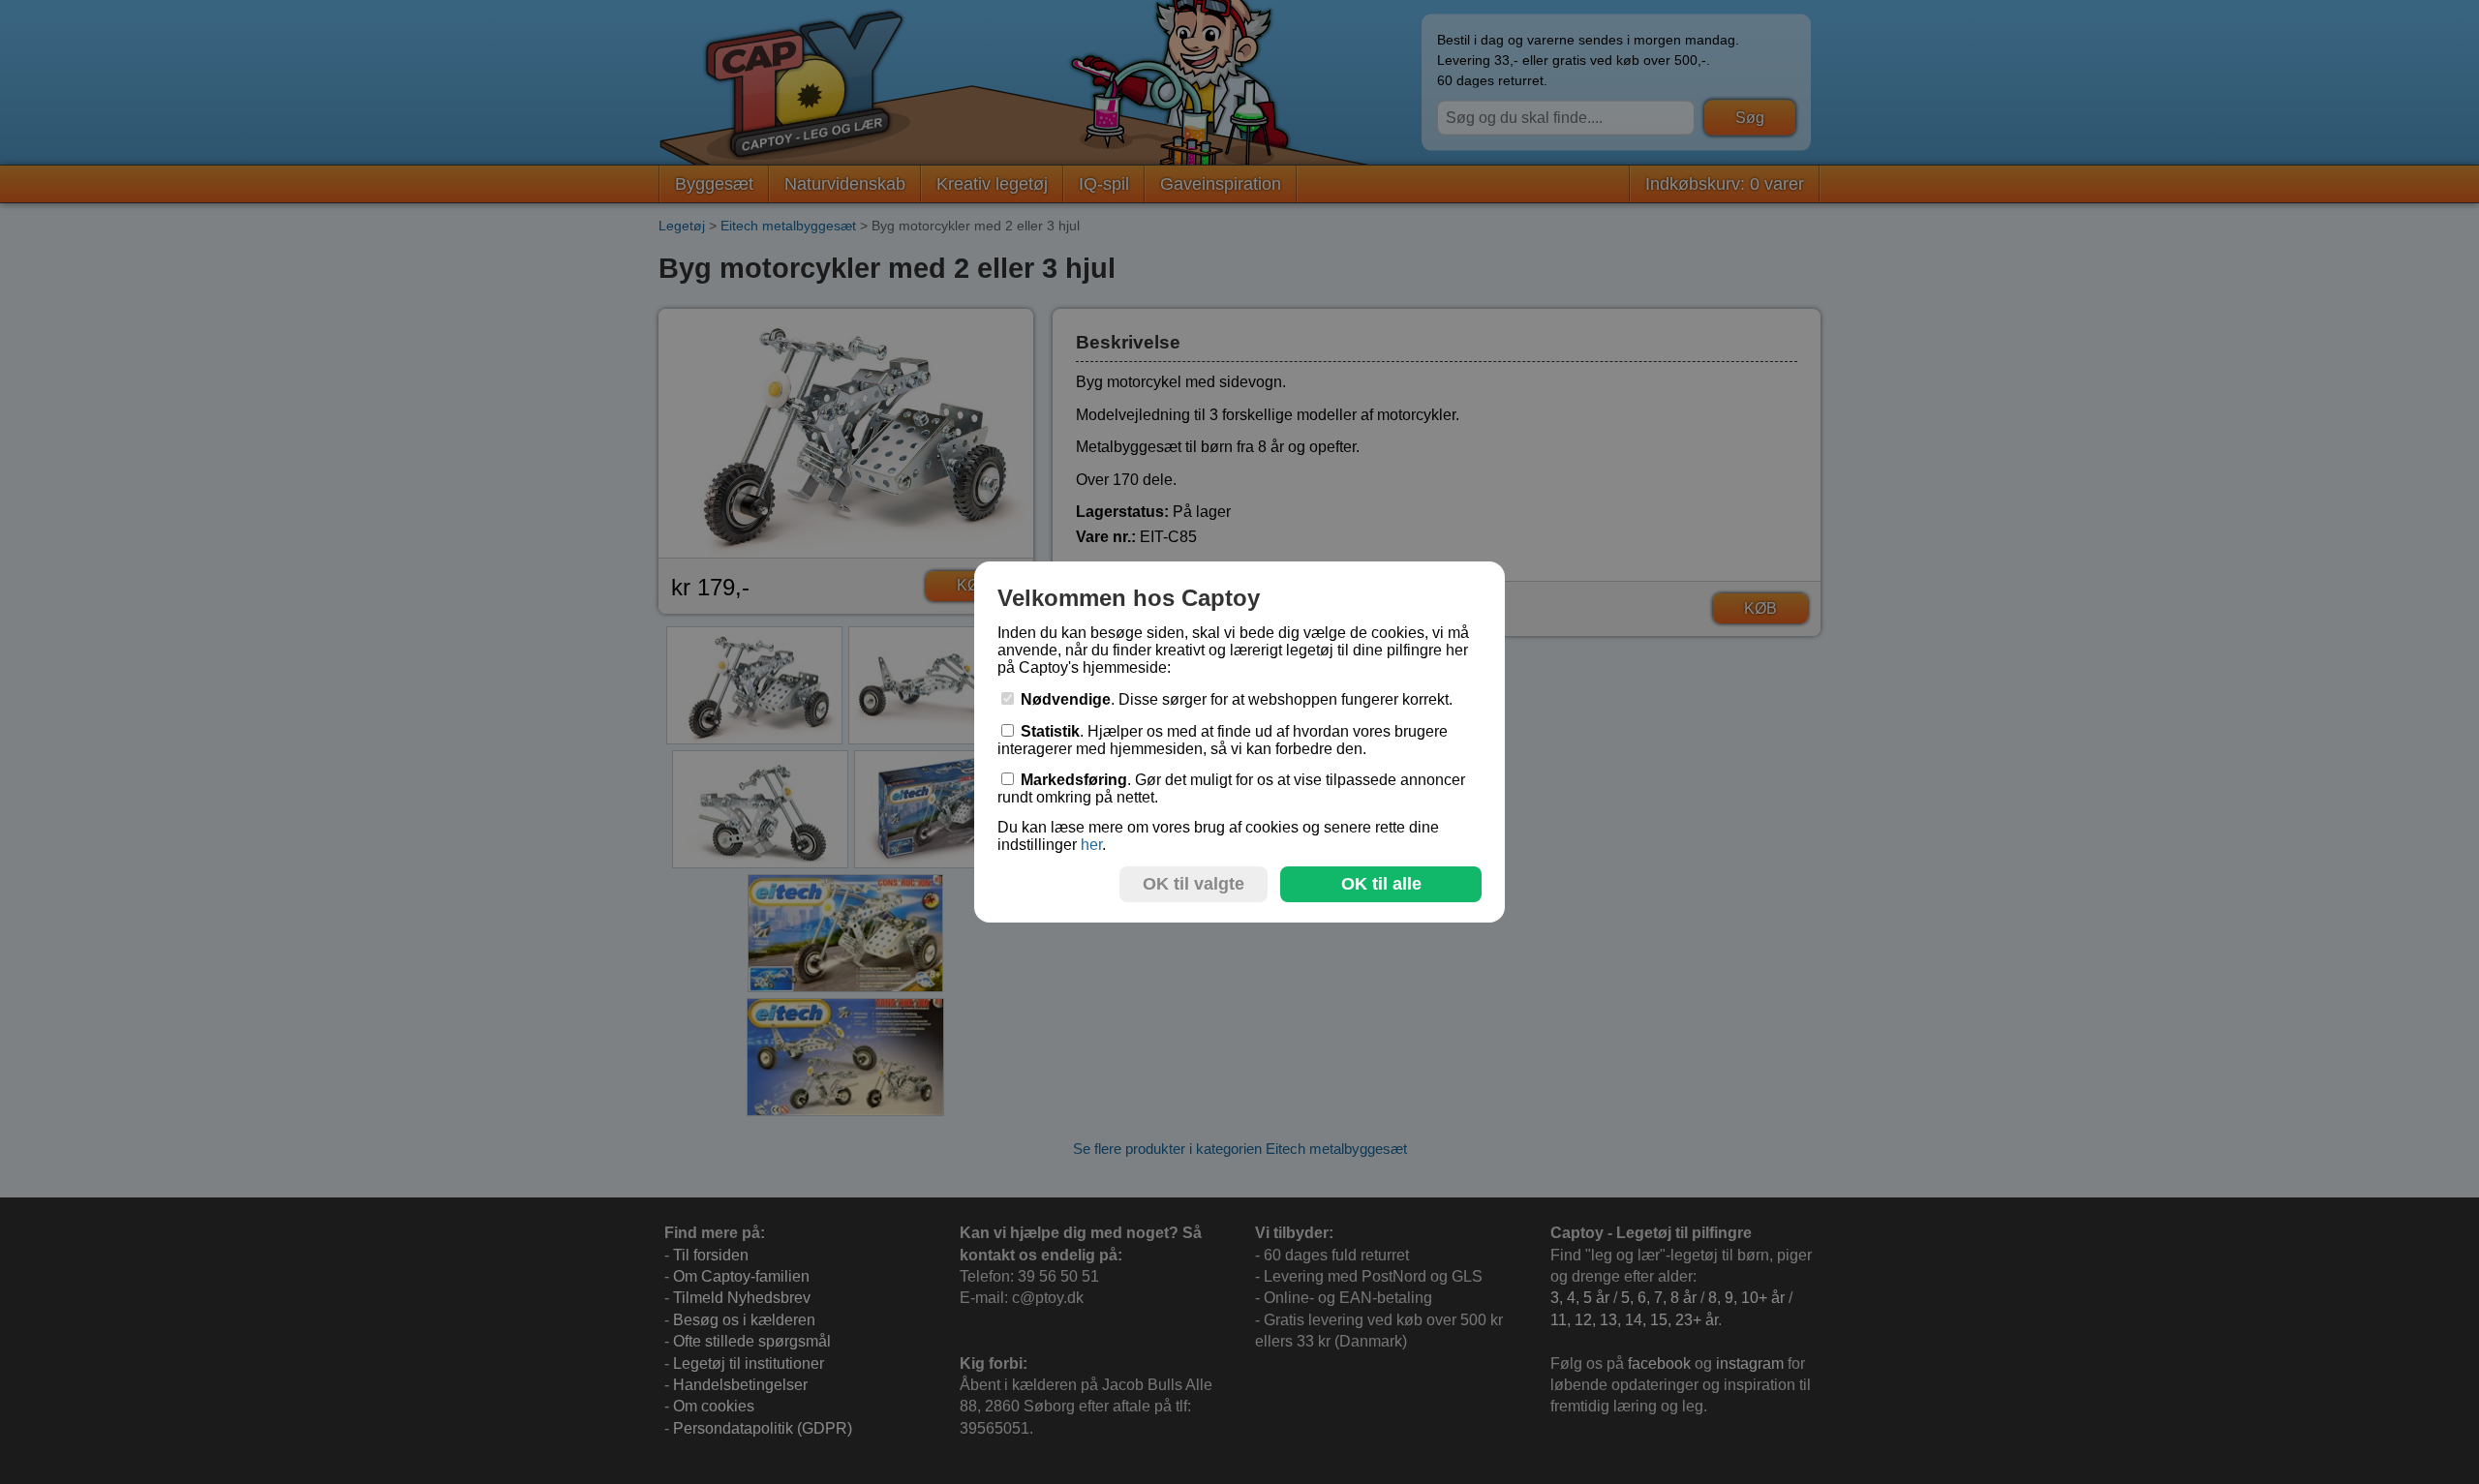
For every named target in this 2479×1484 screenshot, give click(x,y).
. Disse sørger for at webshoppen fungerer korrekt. (1237, 699)
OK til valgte (1194, 884)
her (1091, 845)
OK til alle (1381, 884)
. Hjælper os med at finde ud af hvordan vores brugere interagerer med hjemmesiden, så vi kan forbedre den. (1223, 740)
